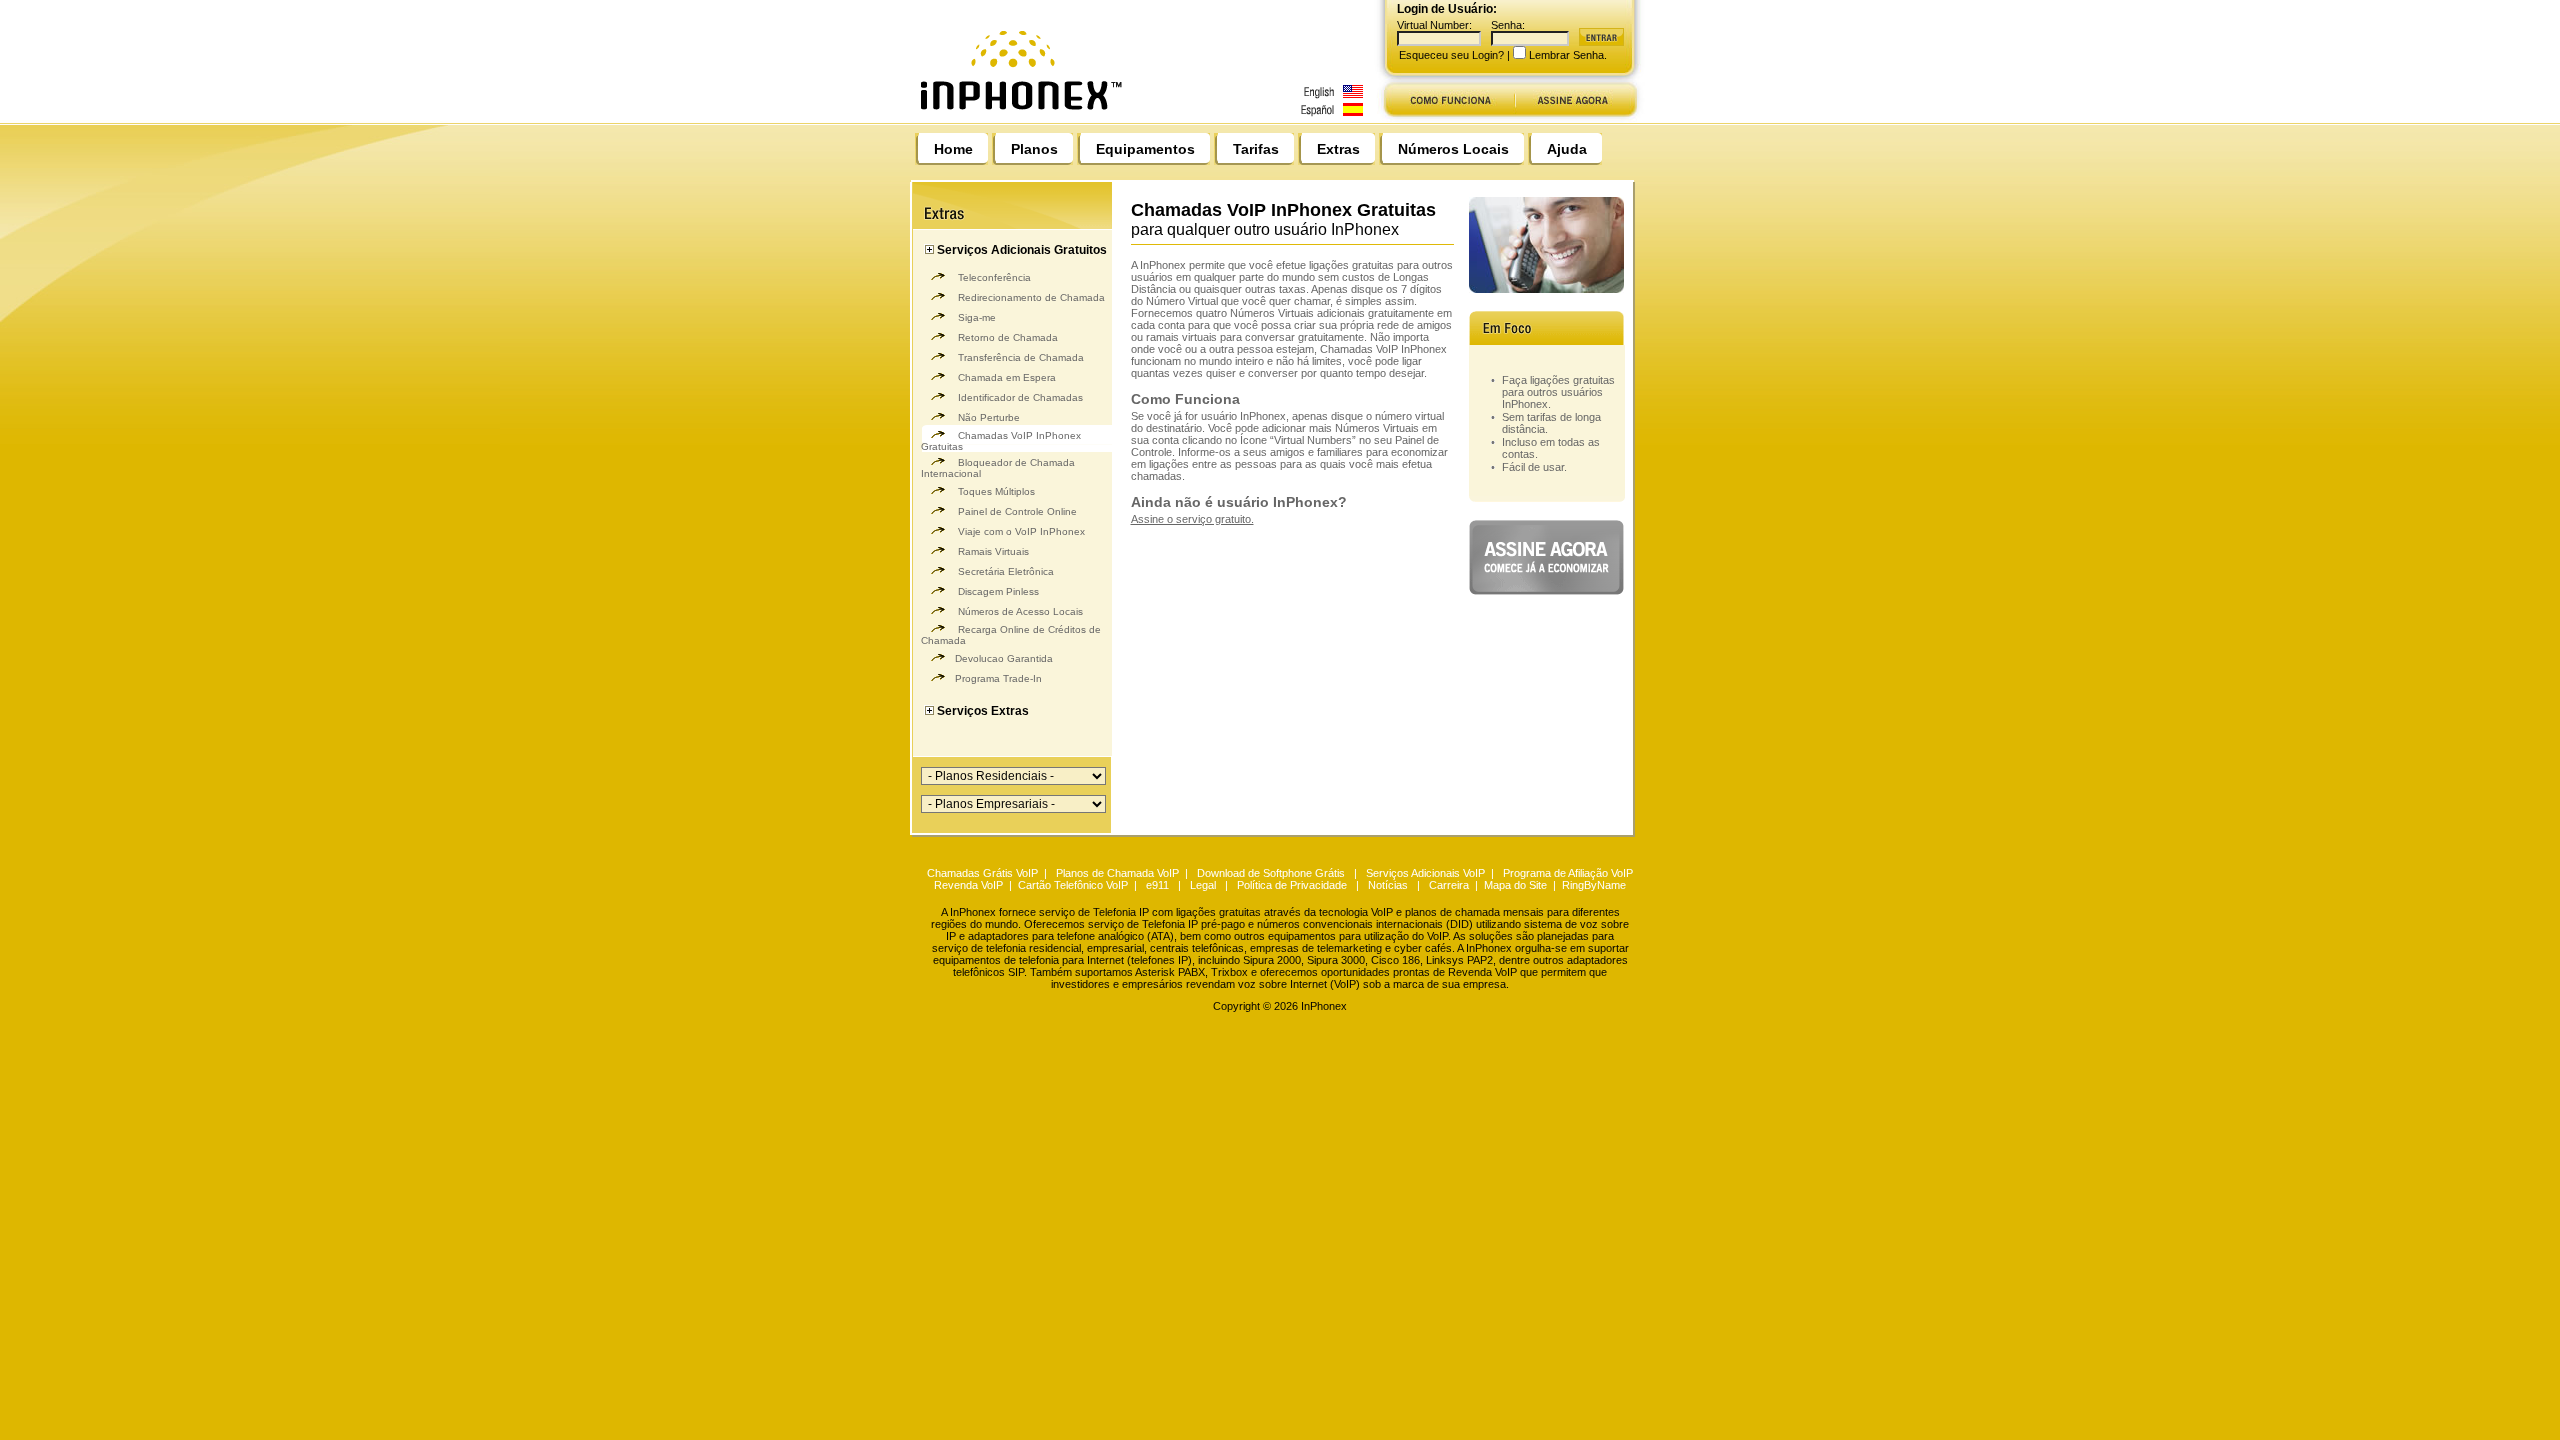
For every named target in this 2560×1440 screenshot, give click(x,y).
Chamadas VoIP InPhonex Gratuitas (1001, 441)
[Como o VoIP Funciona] (1447, 117)
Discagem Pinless (997, 591)
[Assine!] (1581, 117)
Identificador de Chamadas (1019, 397)
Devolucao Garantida (1004, 658)
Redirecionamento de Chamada (1030, 297)
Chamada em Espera (1005, 377)
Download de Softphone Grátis (1271, 873)
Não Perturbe (987, 417)
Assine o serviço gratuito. (1192, 519)
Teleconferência (993, 277)
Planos (1034, 149)
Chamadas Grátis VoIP (982, 873)
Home (953, 149)
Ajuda (1567, 149)
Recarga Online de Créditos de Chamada (1011, 635)
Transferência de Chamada (1019, 357)
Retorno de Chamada (1006, 337)
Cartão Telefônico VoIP (1073, 885)
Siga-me (975, 317)
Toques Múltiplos (995, 491)
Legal (1203, 885)
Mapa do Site (1515, 885)
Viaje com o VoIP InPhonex (1020, 531)
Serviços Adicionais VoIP (1425, 873)
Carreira (1449, 885)
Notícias (1388, 885)
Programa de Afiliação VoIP (1568, 873)
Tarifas (1256, 149)
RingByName (1594, 885)
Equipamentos (1145, 149)
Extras (1338, 149)
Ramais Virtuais (992, 551)
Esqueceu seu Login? (1451, 55)
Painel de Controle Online (1016, 511)
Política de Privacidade (1292, 885)
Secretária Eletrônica (1004, 571)
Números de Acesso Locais (1019, 611)
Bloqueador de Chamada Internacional (998, 468)
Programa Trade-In (998, 678)
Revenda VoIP (968, 885)
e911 (1157, 885)
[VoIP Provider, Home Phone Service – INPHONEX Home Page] (1146, 117)
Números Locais (1453, 149)
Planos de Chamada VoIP (1117, 873)
